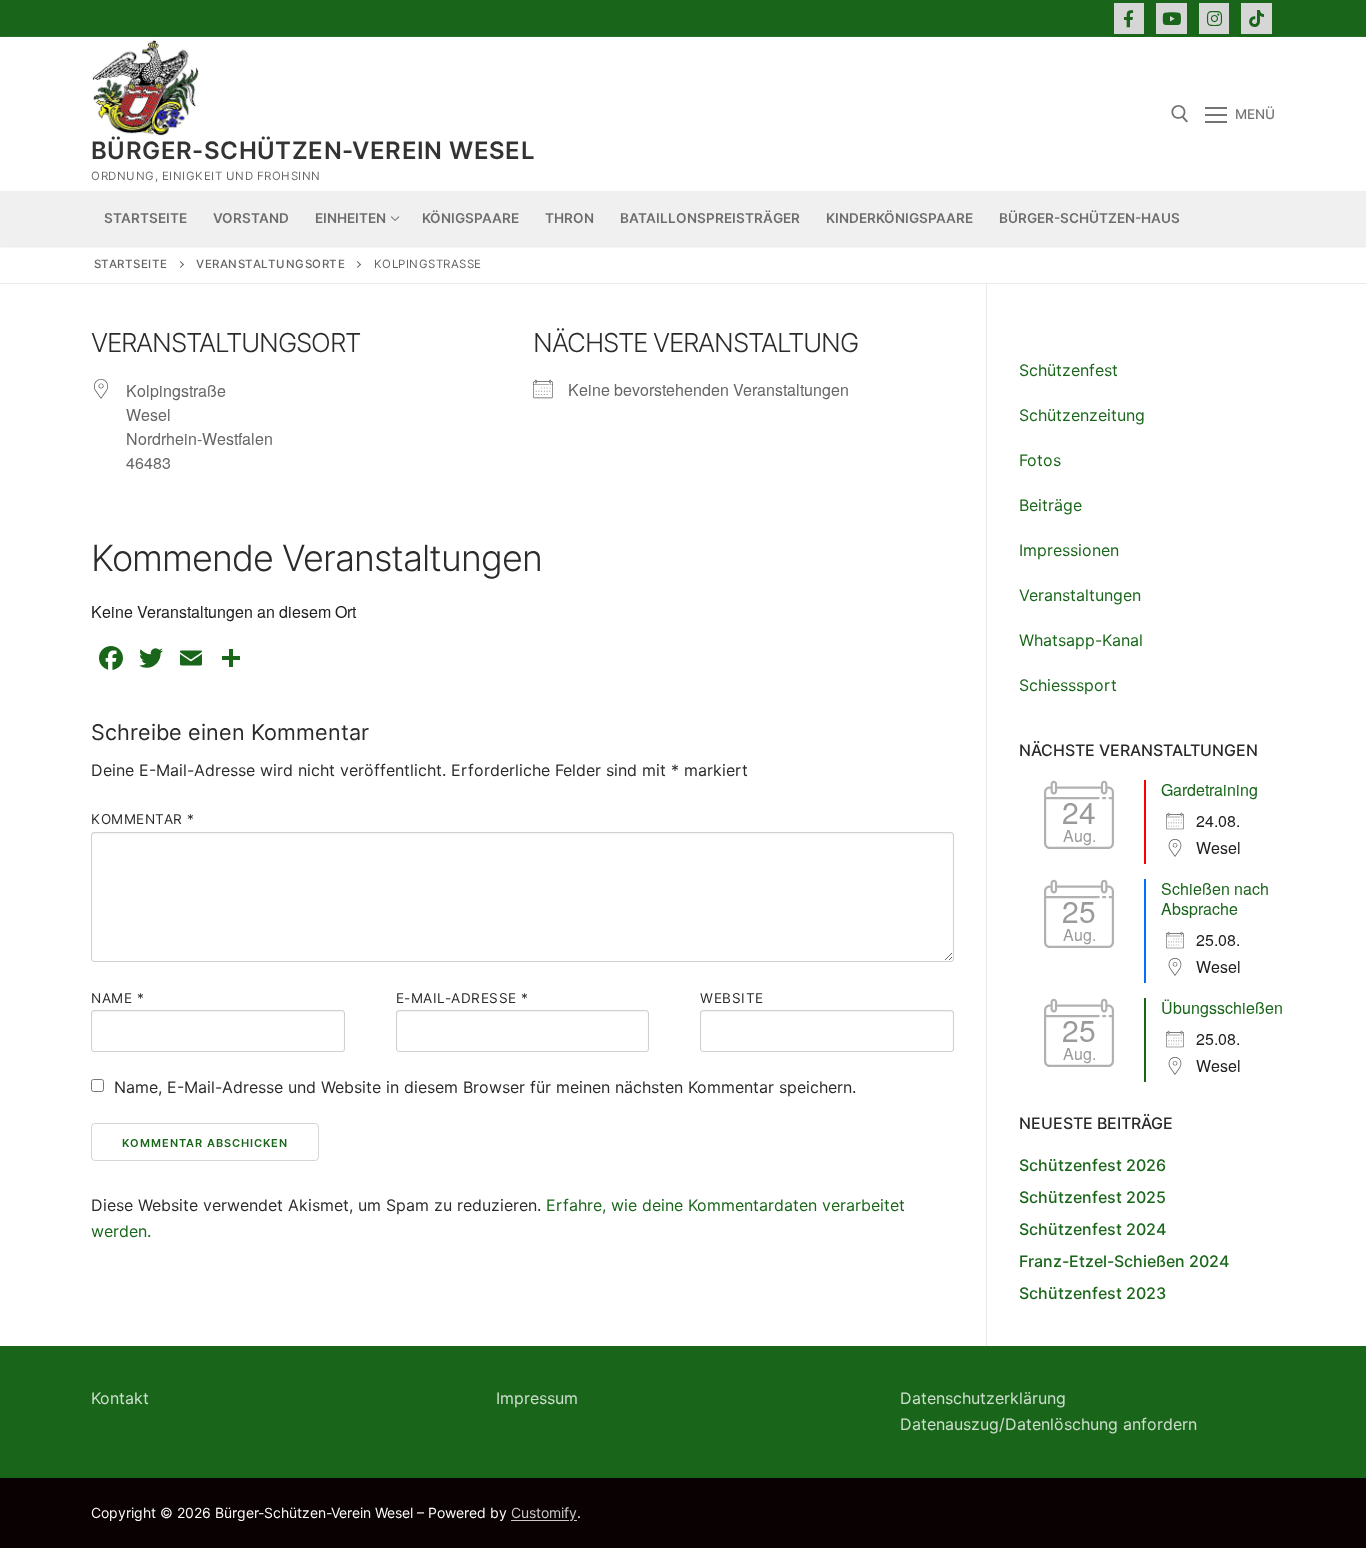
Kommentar (143, 819)
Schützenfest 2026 (1092, 1165)
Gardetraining (1209, 789)
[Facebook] (1129, 18)
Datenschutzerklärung (983, 1398)
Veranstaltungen (1080, 595)
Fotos (1040, 460)
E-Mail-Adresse (462, 998)
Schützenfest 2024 (1092, 1229)
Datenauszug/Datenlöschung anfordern (1048, 1424)
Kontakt (120, 1398)
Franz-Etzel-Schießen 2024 (1124, 1261)
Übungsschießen (1222, 1007)
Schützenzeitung (1082, 415)
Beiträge (1050, 505)
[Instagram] (1214, 18)
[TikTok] (1256, 18)
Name (117, 998)
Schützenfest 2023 (1092, 1293)
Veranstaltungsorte (270, 264)
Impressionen (1069, 550)
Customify (544, 1512)
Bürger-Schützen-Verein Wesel (313, 150)
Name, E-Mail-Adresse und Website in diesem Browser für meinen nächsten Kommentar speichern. (485, 1087)
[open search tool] (1180, 114)
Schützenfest (1068, 370)
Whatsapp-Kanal (1081, 640)
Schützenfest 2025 (1092, 1197)
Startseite (131, 264)
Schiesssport (1068, 685)
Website (732, 998)
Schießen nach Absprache (1215, 898)
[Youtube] (1171, 18)
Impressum (537, 1398)
